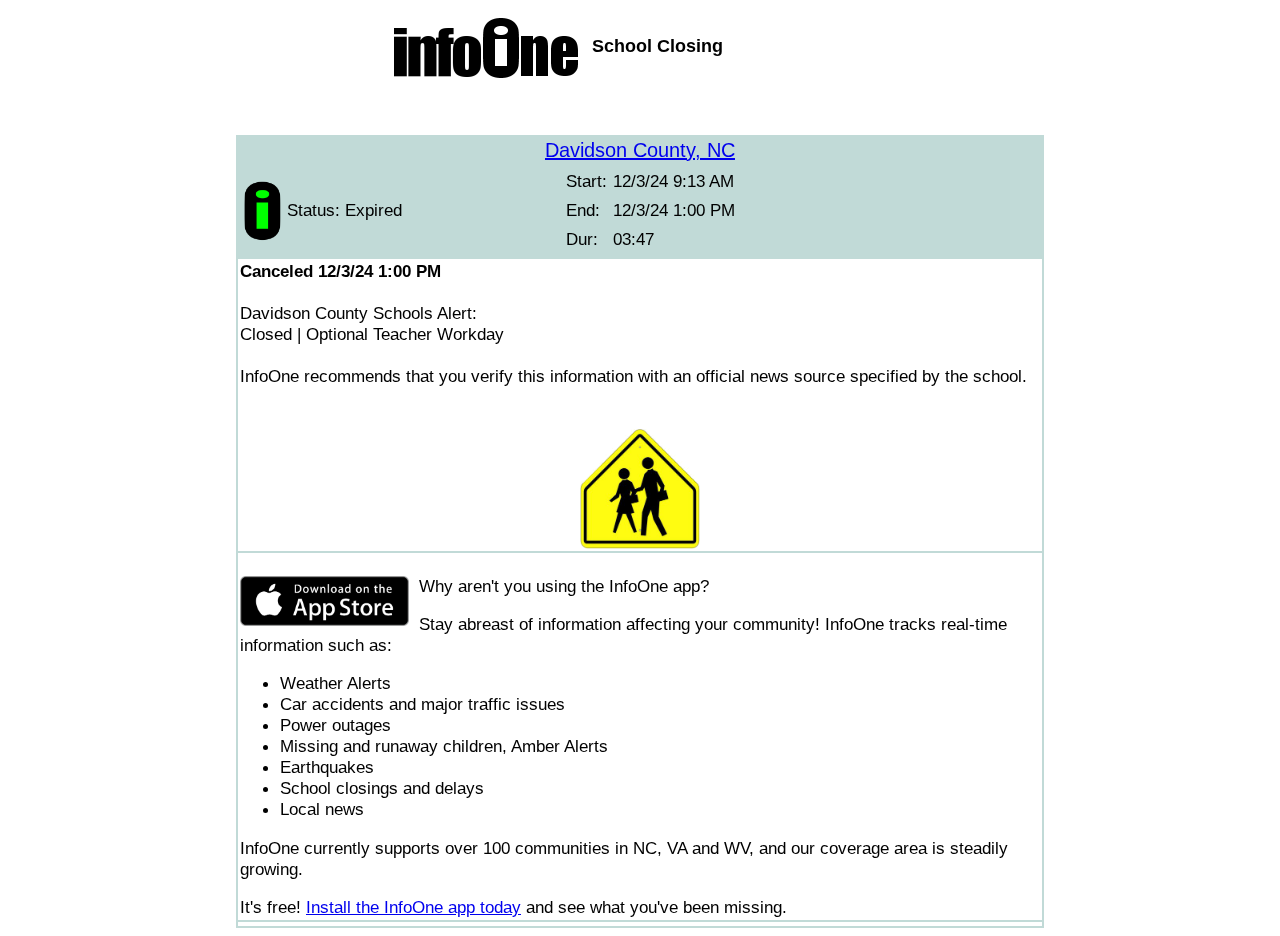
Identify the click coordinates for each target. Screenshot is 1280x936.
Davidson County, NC (640, 150)
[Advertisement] (640, 110)
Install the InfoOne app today (413, 907)
